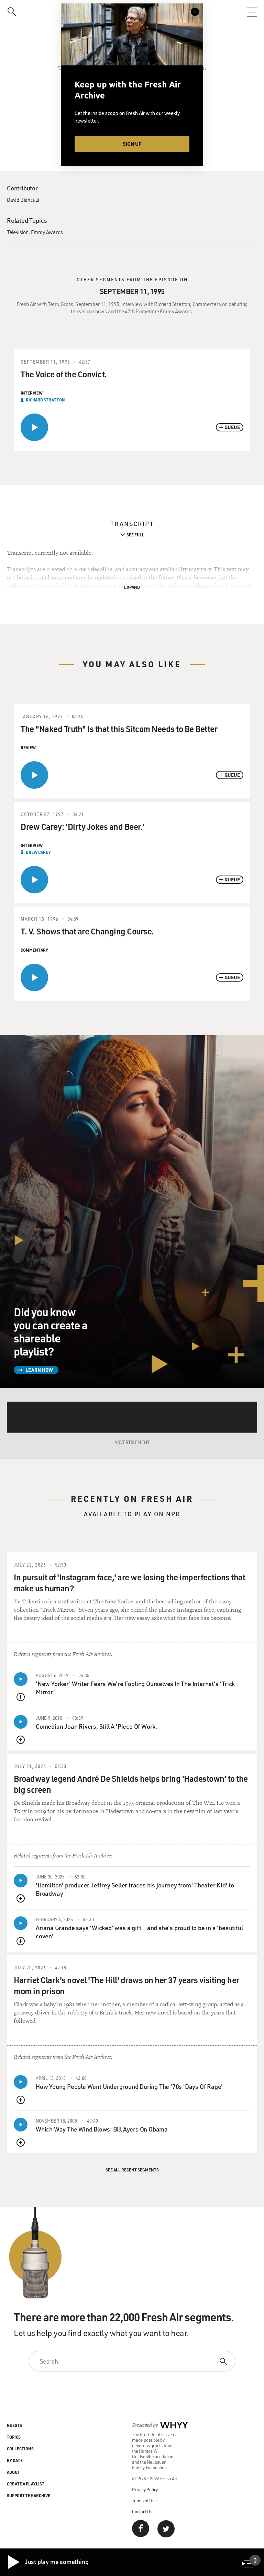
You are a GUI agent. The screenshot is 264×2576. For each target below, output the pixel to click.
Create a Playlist (26, 2484)
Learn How (39, 1370)
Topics (14, 2437)
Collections (20, 2449)
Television (18, 232)
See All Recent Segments (132, 2170)
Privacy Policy (145, 2489)
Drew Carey (38, 852)
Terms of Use (144, 2500)
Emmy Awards (47, 232)
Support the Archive (29, 2495)
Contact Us (142, 2511)
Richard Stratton (45, 400)
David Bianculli (23, 200)
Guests (14, 2425)
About (13, 2472)
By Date (15, 2460)
